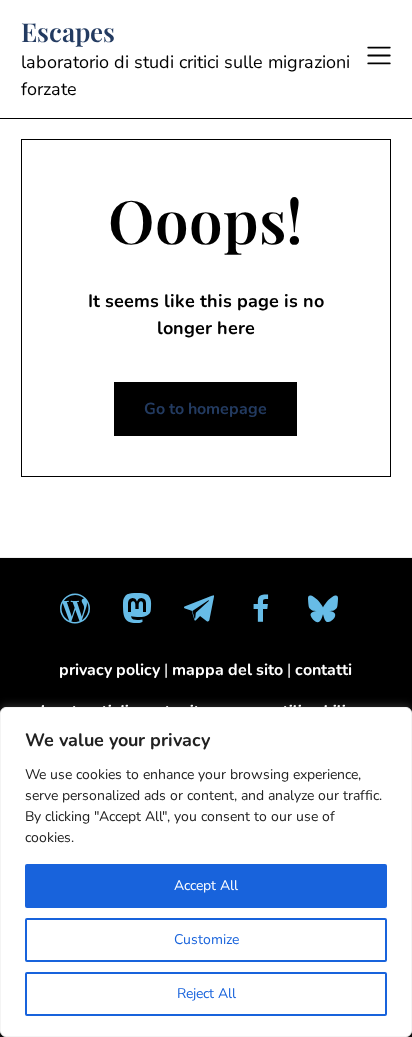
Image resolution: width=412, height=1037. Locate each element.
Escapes (68, 32)
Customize (206, 939)
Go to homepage (205, 409)
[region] (206, 872)
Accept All (206, 885)
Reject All (206, 993)
